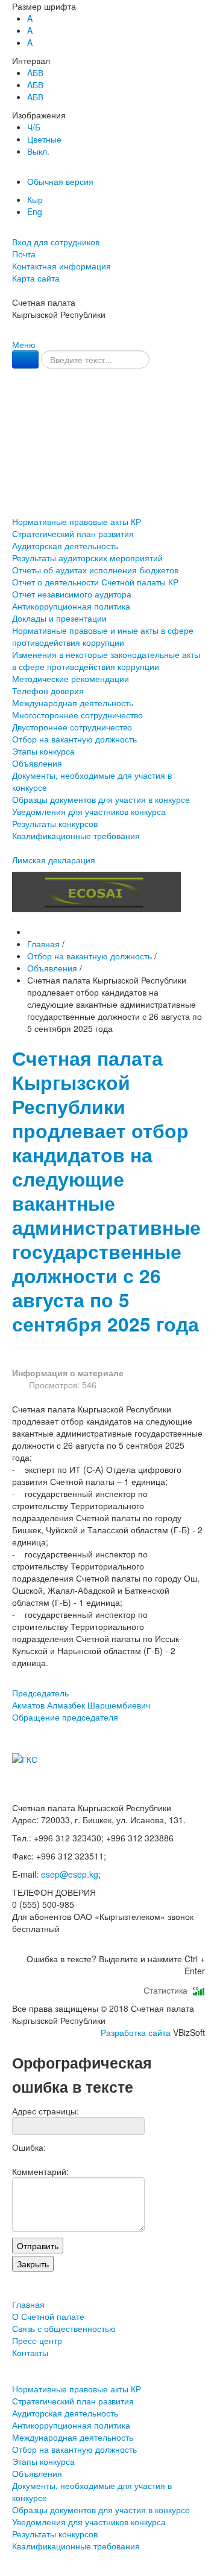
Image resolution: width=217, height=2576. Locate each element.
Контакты (108, 502)
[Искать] (25, 359)
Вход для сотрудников (56, 242)
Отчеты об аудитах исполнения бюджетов (95, 570)
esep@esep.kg (70, 1874)
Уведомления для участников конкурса (89, 811)
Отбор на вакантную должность (74, 739)
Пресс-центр (109, 478)
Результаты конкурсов (55, 823)
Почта (24, 254)
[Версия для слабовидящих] (13, 230)
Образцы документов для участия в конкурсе (101, 799)
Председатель (81, 1699)
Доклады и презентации (59, 618)
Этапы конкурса (43, 751)
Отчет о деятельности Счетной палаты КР (95, 582)
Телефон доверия (48, 691)
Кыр (35, 199)
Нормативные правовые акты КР (77, 521)
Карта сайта (36, 278)
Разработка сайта (136, 2032)
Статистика (168, 1990)
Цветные (44, 139)
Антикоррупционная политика (71, 606)
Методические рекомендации (71, 678)
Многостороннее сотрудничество (77, 715)
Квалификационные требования (76, 836)
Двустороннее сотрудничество (72, 727)
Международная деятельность (73, 703)
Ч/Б (34, 127)
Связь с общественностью (109, 453)
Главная (108, 403)
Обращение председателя (65, 1717)
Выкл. (38, 151)
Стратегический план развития (73, 533)
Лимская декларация (54, 860)
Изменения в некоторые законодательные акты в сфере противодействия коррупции (106, 660)
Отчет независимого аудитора (72, 594)
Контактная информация (61, 266)
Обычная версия (60, 181)
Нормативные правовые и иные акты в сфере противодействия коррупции (103, 636)
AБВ (35, 72)
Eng (35, 211)
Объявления (37, 763)
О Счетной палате (108, 428)
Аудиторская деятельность (65, 546)
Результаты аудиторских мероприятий (87, 558)
